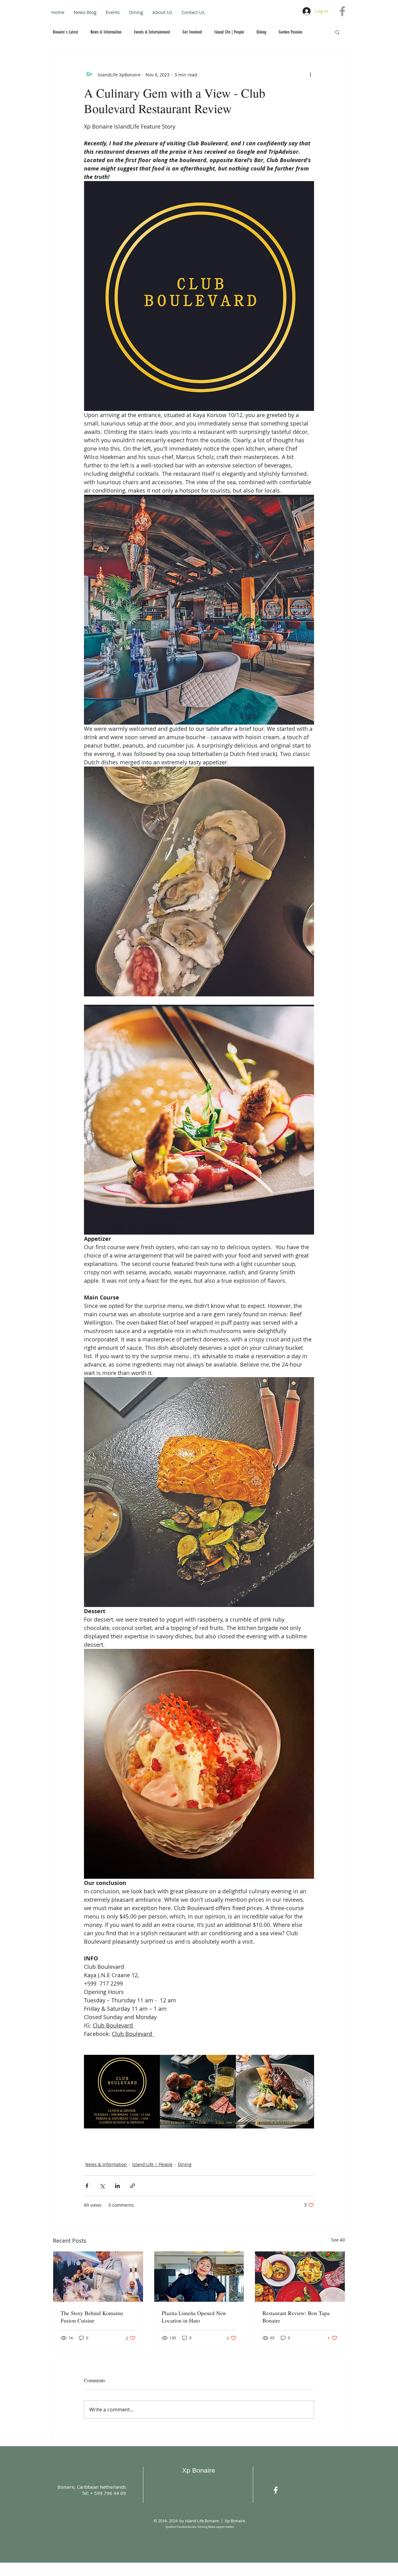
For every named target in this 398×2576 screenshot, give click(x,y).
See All (338, 2240)
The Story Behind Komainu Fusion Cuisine (92, 2317)
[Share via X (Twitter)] (102, 2186)
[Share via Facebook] (87, 2186)
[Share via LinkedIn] (117, 2186)
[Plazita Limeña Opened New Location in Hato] (199, 2277)
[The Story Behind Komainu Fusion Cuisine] (98, 2277)
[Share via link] (133, 2186)
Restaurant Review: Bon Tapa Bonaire (296, 2317)
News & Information (106, 32)
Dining (261, 32)
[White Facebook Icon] (276, 2490)
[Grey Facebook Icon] (342, 11)
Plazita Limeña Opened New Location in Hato (194, 2317)
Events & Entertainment (152, 32)
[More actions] (310, 75)
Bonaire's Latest (65, 32)
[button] (337, 32)
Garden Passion (290, 32)
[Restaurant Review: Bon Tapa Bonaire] (300, 2277)
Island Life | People (229, 32)
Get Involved (192, 32)
